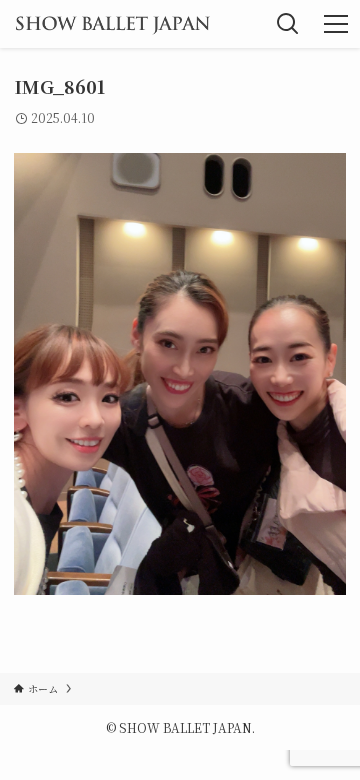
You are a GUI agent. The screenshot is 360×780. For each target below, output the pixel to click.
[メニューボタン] (336, 24)
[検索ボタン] (288, 24)
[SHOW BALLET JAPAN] (112, 24)
